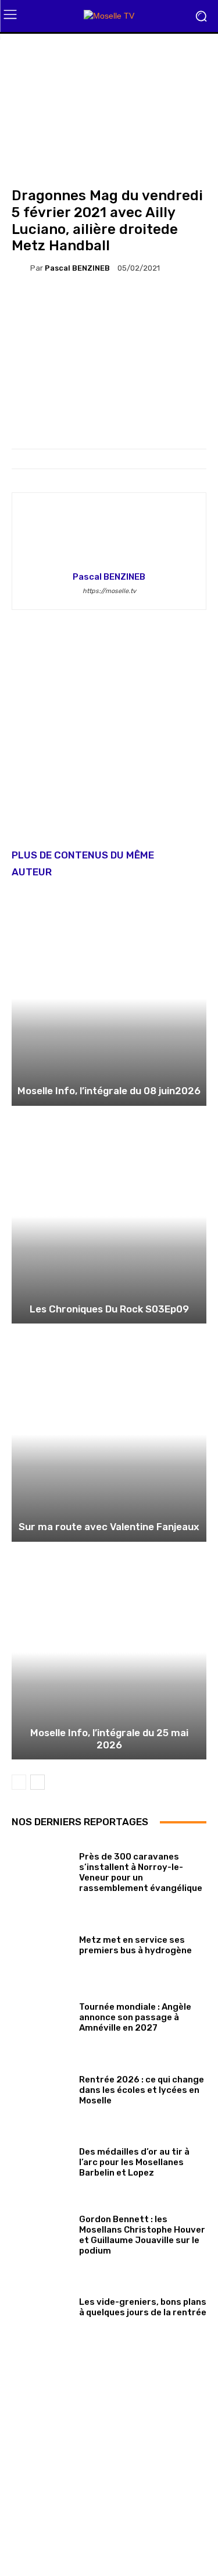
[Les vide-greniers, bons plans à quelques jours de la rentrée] (41, 2305)
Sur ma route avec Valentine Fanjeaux (109, 1527)
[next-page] (37, 1782)
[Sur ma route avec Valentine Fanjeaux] (109, 1434)
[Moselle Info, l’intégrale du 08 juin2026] (109, 998)
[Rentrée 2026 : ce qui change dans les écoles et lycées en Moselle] (41, 2088)
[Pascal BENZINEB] (21, 268)
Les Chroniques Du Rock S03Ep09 (109, 1309)
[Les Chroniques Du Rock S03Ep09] (109, 1217)
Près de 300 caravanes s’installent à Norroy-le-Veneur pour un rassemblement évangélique (141, 1872)
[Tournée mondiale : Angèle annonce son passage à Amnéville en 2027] (41, 2015)
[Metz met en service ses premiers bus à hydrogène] (41, 1943)
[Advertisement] (109, 738)
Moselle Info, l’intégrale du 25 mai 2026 (109, 1738)
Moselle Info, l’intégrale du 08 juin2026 (109, 1091)
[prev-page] (19, 1782)
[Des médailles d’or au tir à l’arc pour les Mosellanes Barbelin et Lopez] (41, 2160)
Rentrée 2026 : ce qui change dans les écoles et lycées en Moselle (142, 2090)
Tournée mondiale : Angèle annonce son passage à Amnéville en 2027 (135, 2017)
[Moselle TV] (109, 16)
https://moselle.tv (109, 591)
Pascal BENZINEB (77, 268)
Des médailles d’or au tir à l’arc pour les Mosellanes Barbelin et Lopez (134, 2162)
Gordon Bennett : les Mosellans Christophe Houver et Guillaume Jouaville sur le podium (142, 2235)
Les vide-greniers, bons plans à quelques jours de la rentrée (143, 2307)
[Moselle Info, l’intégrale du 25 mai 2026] (109, 1653)
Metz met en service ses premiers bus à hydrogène (135, 1945)
